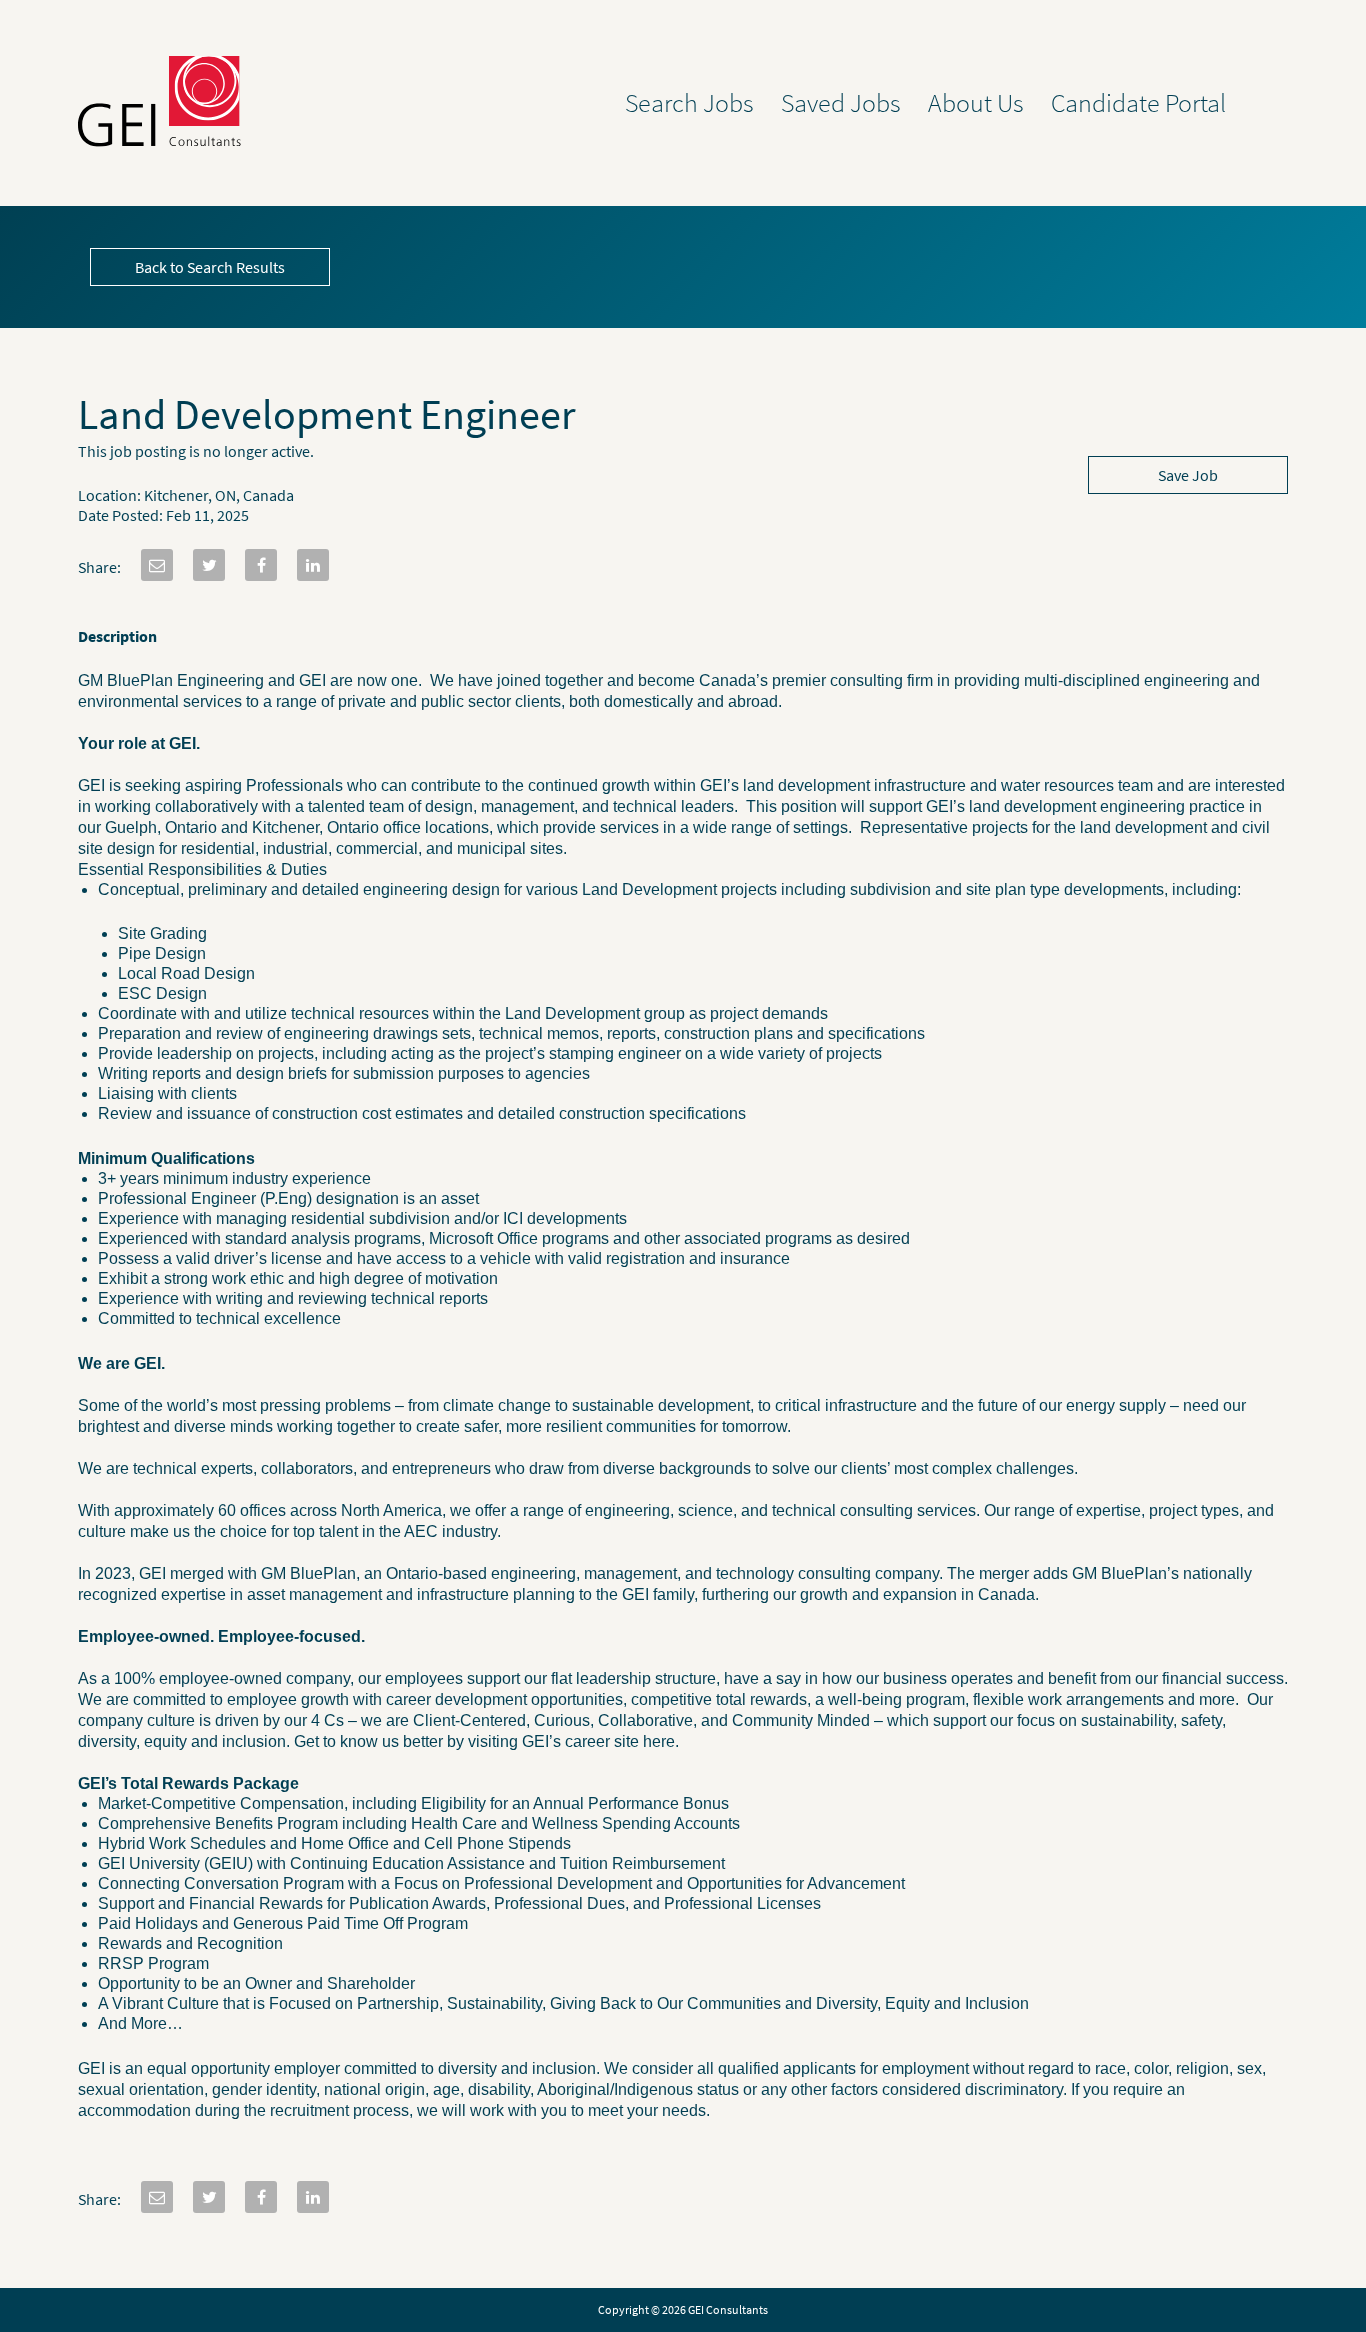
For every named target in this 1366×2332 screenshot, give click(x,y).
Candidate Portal (1138, 103)
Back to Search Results (210, 267)
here (659, 1741)
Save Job (1188, 475)
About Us (976, 103)
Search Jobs (689, 103)
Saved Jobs (841, 103)
